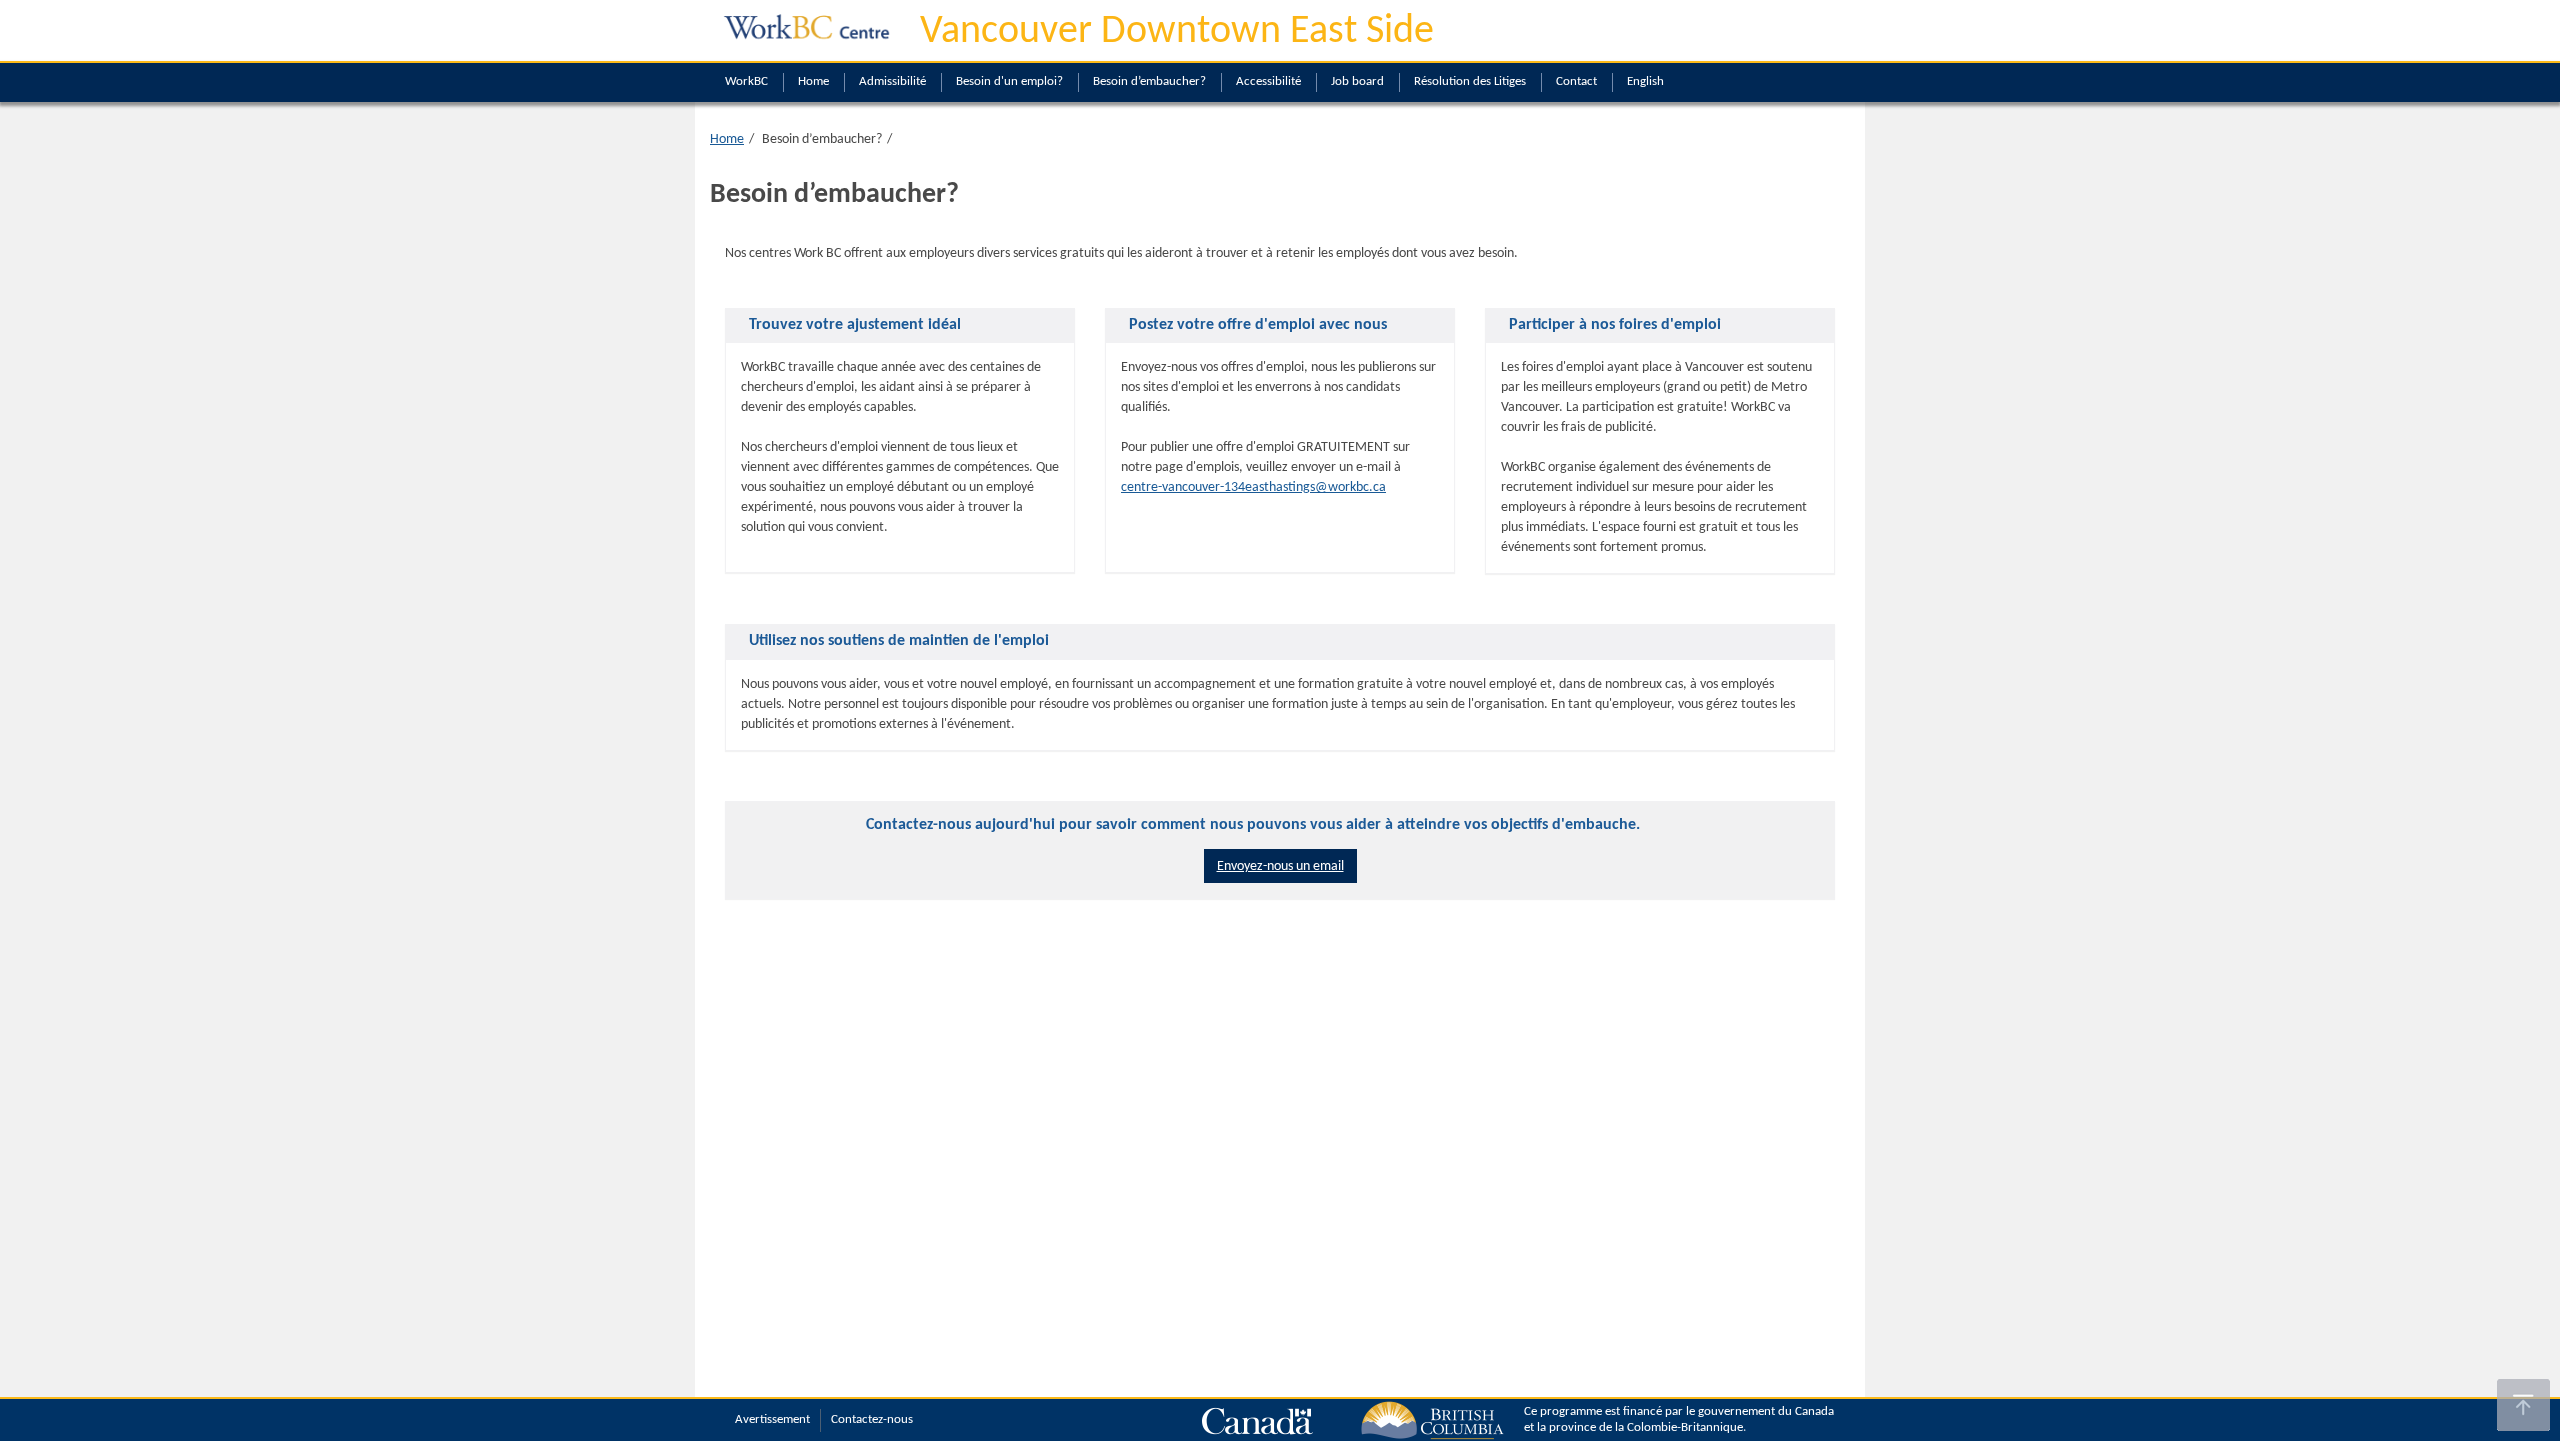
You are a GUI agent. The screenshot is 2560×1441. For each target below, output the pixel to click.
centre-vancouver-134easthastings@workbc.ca (1253, 487)
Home (813, 81)
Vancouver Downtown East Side (1177, 32)
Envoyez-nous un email (1280, 866)
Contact (1576, 81)
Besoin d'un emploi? (1009, 81)
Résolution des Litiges (1470, 81)
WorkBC (746, 81)
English (1645, 81)
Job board (1357, 81)
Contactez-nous (872, 1419)
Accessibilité (1268, 81)
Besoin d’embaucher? (1149, 81)
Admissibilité (892, 81)
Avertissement (772, 1419)
